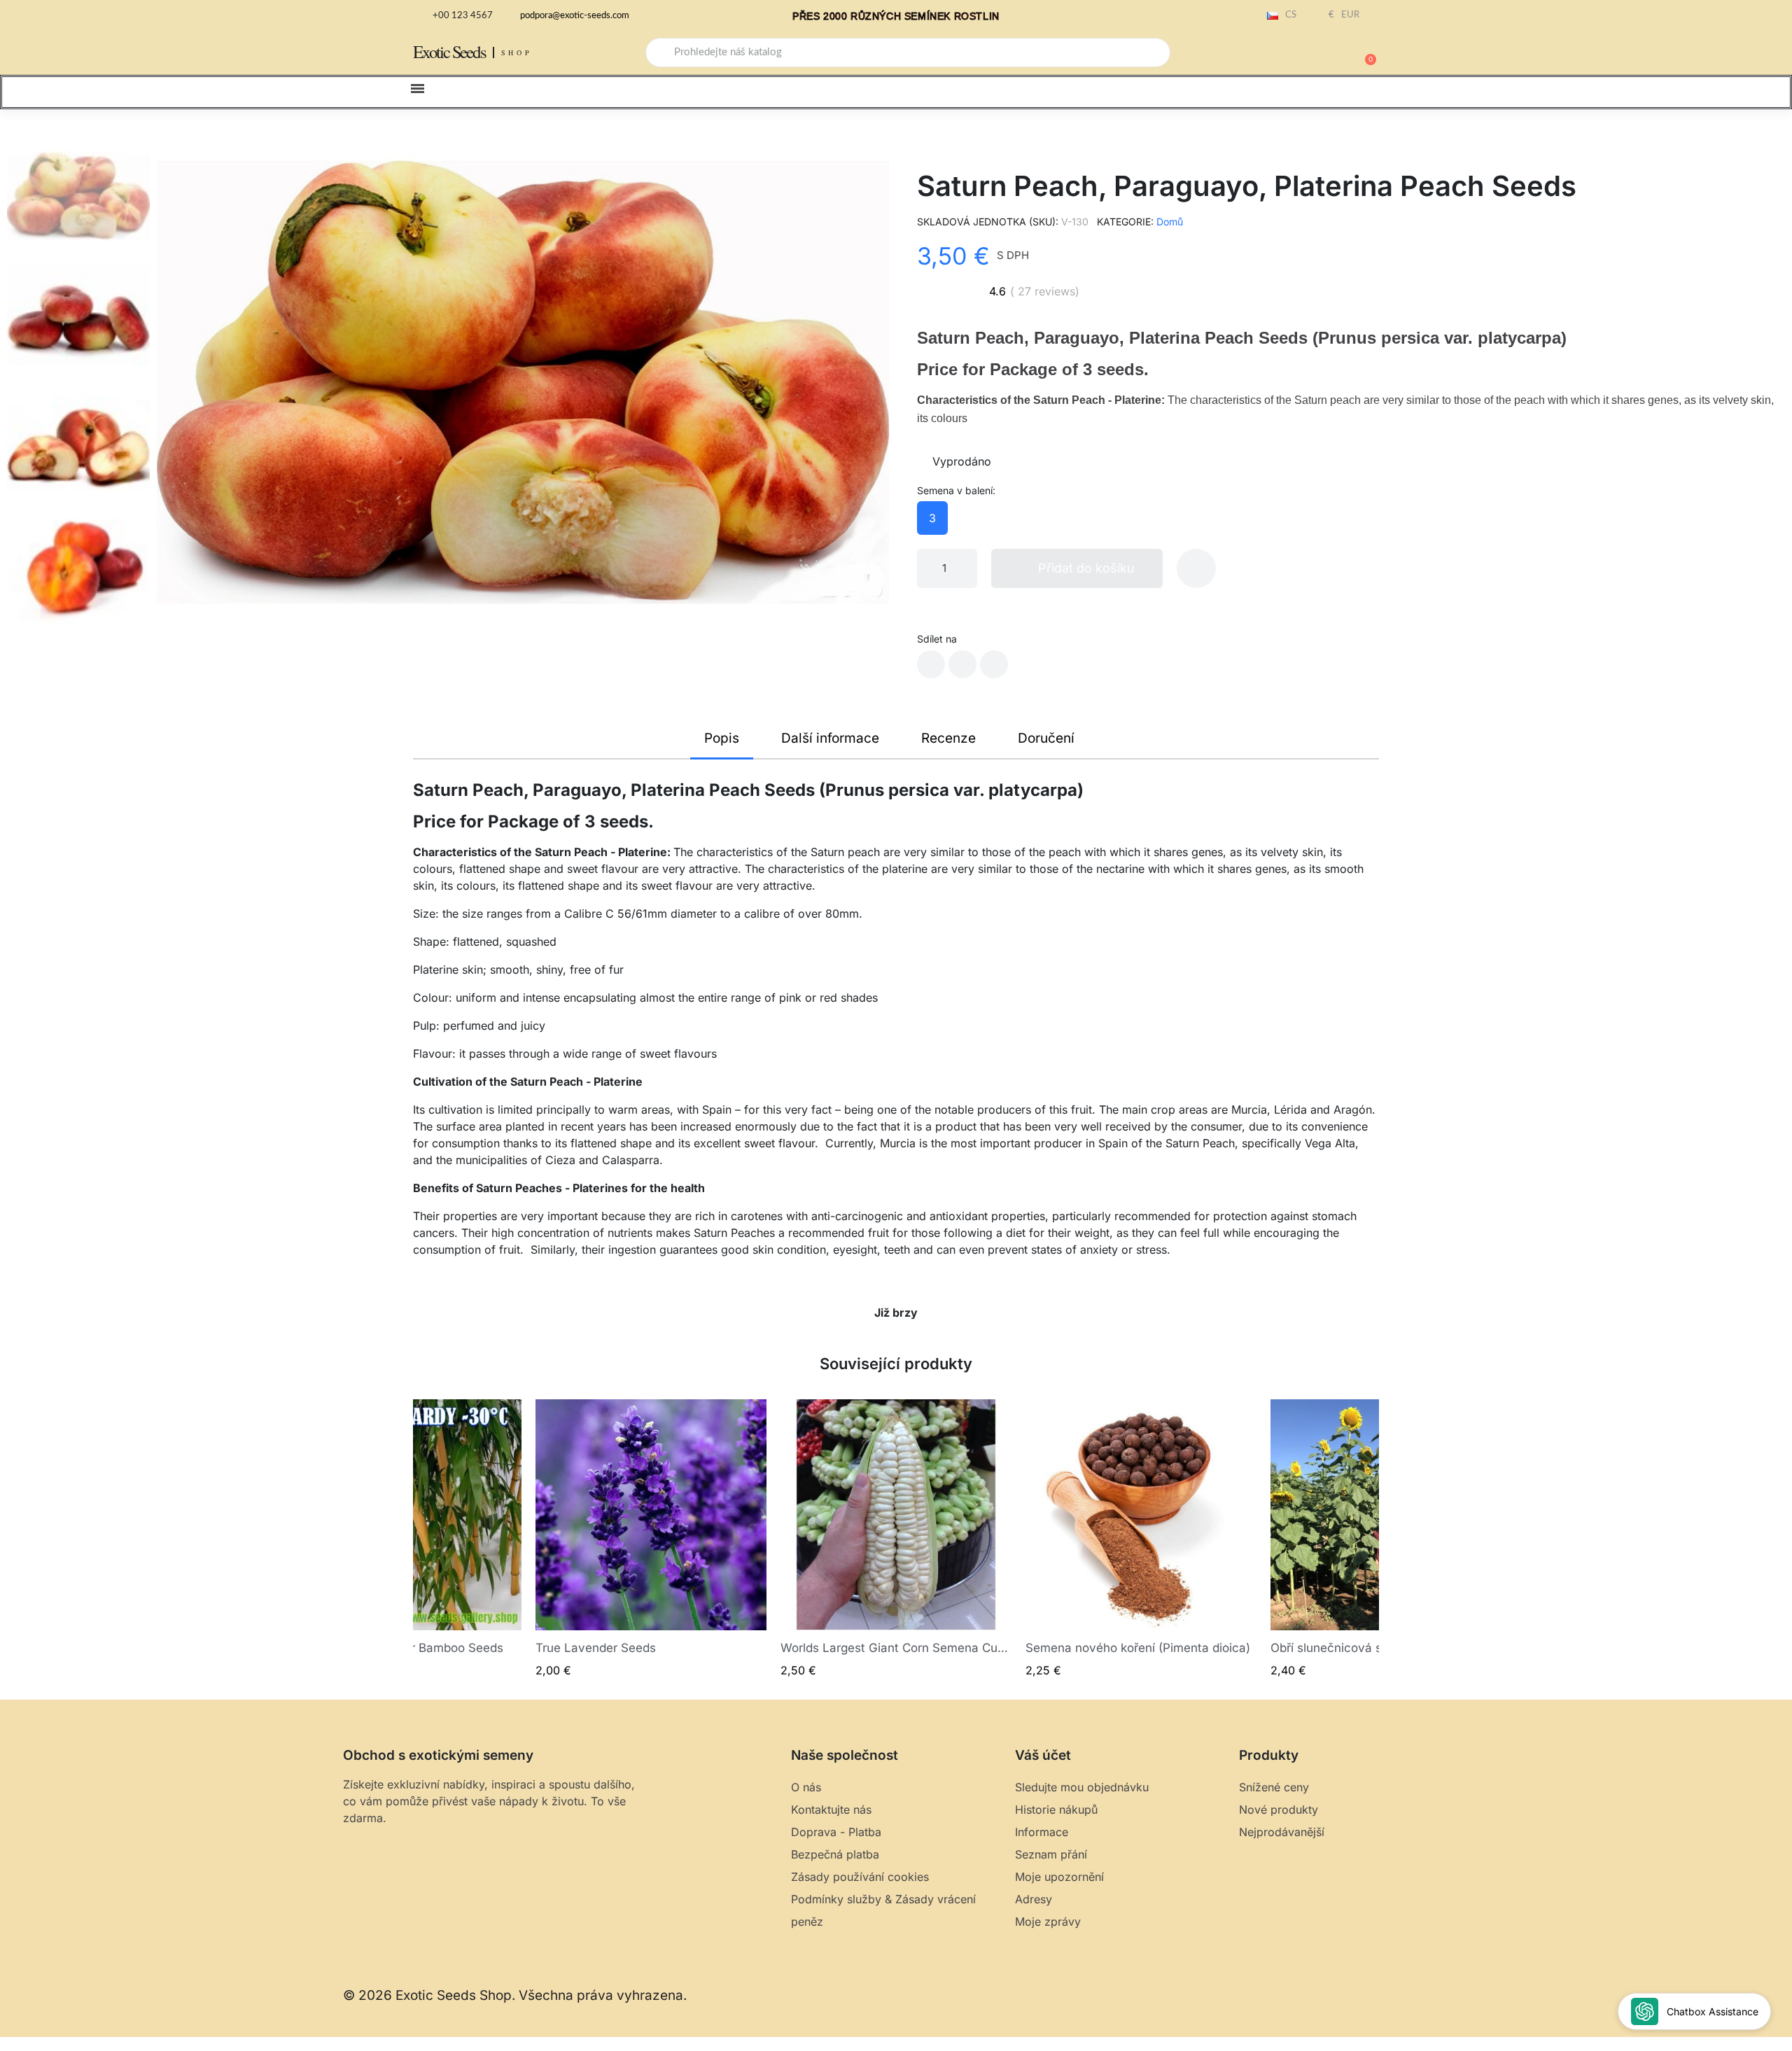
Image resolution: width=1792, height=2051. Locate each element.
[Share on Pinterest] (994, 664)
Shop (517, 52)
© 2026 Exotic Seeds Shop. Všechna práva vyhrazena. (515, 1995)
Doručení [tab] (1046, 738)
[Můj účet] (1316, 54)
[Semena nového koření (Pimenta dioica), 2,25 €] (1141, 1539)
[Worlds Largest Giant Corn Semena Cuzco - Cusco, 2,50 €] (896, 1539)
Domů (1170, 222)
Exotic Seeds (449, 51)
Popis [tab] (722, 738)
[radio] (932, 518)
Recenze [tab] (948, 738)
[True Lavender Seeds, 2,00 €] (651, 1539)
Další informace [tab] (830, 738)
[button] (1364, 52)
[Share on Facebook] (931, 664)
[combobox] (908, 52)
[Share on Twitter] (962, 664)
